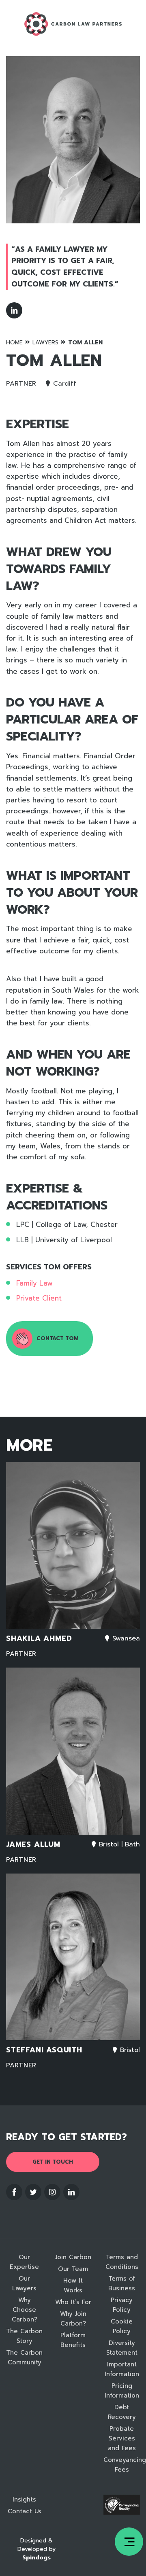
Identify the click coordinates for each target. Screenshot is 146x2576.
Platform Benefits (73, 2340)
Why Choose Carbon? (25, 2310)
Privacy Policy (122, 2305)
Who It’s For (73, 2302)
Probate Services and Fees (122, 2438)
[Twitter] (33, 2192)
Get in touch (53, 2162)
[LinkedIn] (14, 310)
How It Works (73, 2285)
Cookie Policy (122, 2326)
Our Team (73, 2269)
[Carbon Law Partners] (73, 24)
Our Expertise (24, 2262)
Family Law (34, 1283)
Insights (24, 2500)
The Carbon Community (24, 2357)
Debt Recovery (122, 2412)
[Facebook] (14, 2192)
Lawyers (45, 343)
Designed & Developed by (36, 2549)
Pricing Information (122, 2391)
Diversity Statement (122, 2348)
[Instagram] (52, 2192)
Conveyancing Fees (122, 2465)
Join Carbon (73, 2257)
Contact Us (25, 2511)
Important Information (122, 2369)
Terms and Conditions (122, 2262)
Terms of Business (122, 2283)
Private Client (39, 1298)
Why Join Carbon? (73, 2319)
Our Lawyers (24, 2283)
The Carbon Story (24, 2336)
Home (14, 343)
